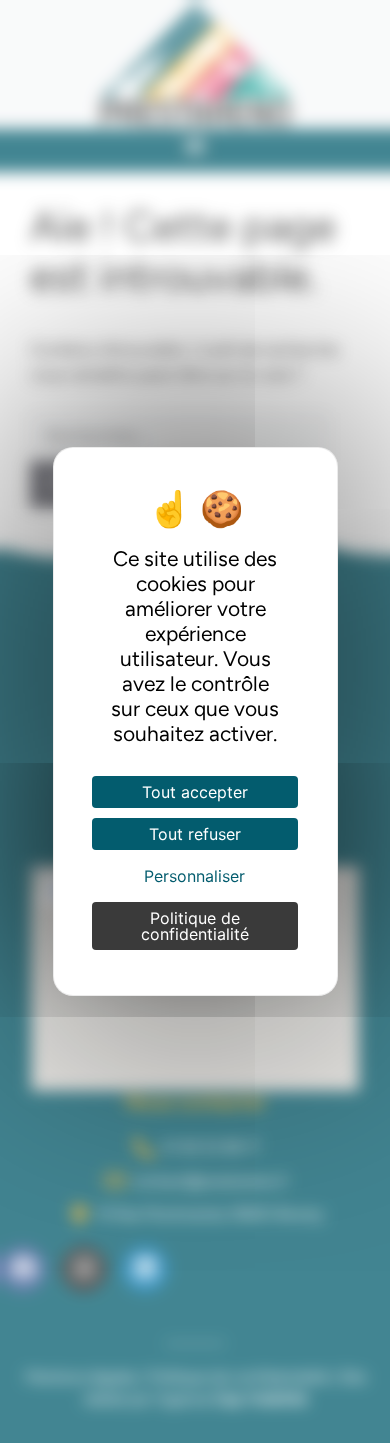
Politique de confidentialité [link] (195, 926)
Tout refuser (195, 834)
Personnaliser (194, 876)
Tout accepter (195, 792)
